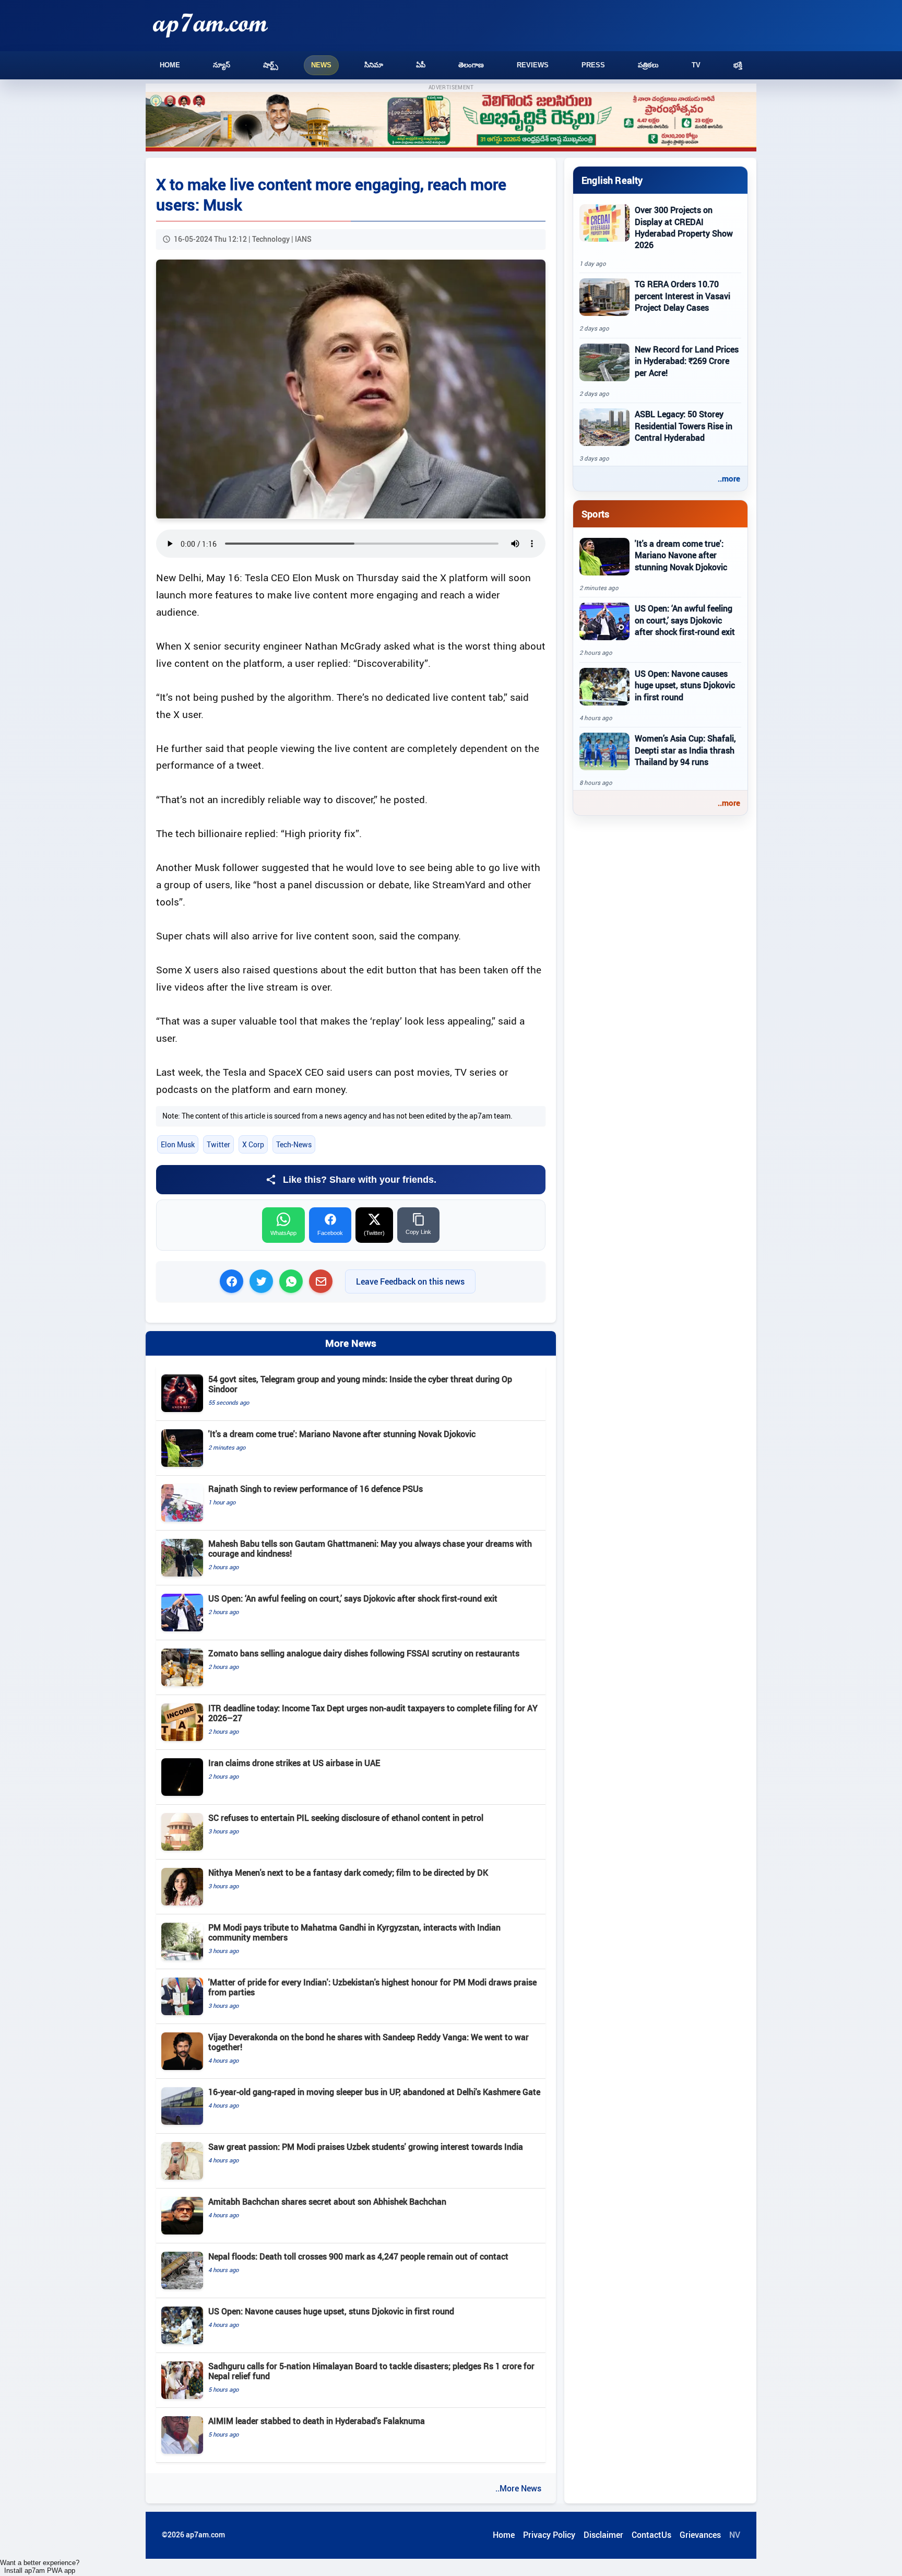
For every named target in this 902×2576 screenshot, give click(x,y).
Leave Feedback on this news (410, 1281)
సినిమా (374, 65)
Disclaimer (603, 2535)
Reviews (533, 65)
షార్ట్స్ (271, 65)
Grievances (700, 2535)
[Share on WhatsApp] (291, 1281)
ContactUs (651, 2535)
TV (696, 65)
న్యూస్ (222, 65)
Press (593, 65)
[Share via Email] (321, 1281)
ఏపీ (421, 65)
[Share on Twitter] (261, 1281)
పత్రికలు (648, 65)
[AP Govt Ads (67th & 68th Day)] (451, 122)
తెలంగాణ (471, 65)
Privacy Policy (549, 2535)
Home (170, 65)
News (321, 65)
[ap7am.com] (210, 25)
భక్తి (738, 65)
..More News (518, 2488)
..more (729, 478)
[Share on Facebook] (232, 1281)
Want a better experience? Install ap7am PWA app (40, 2567)
